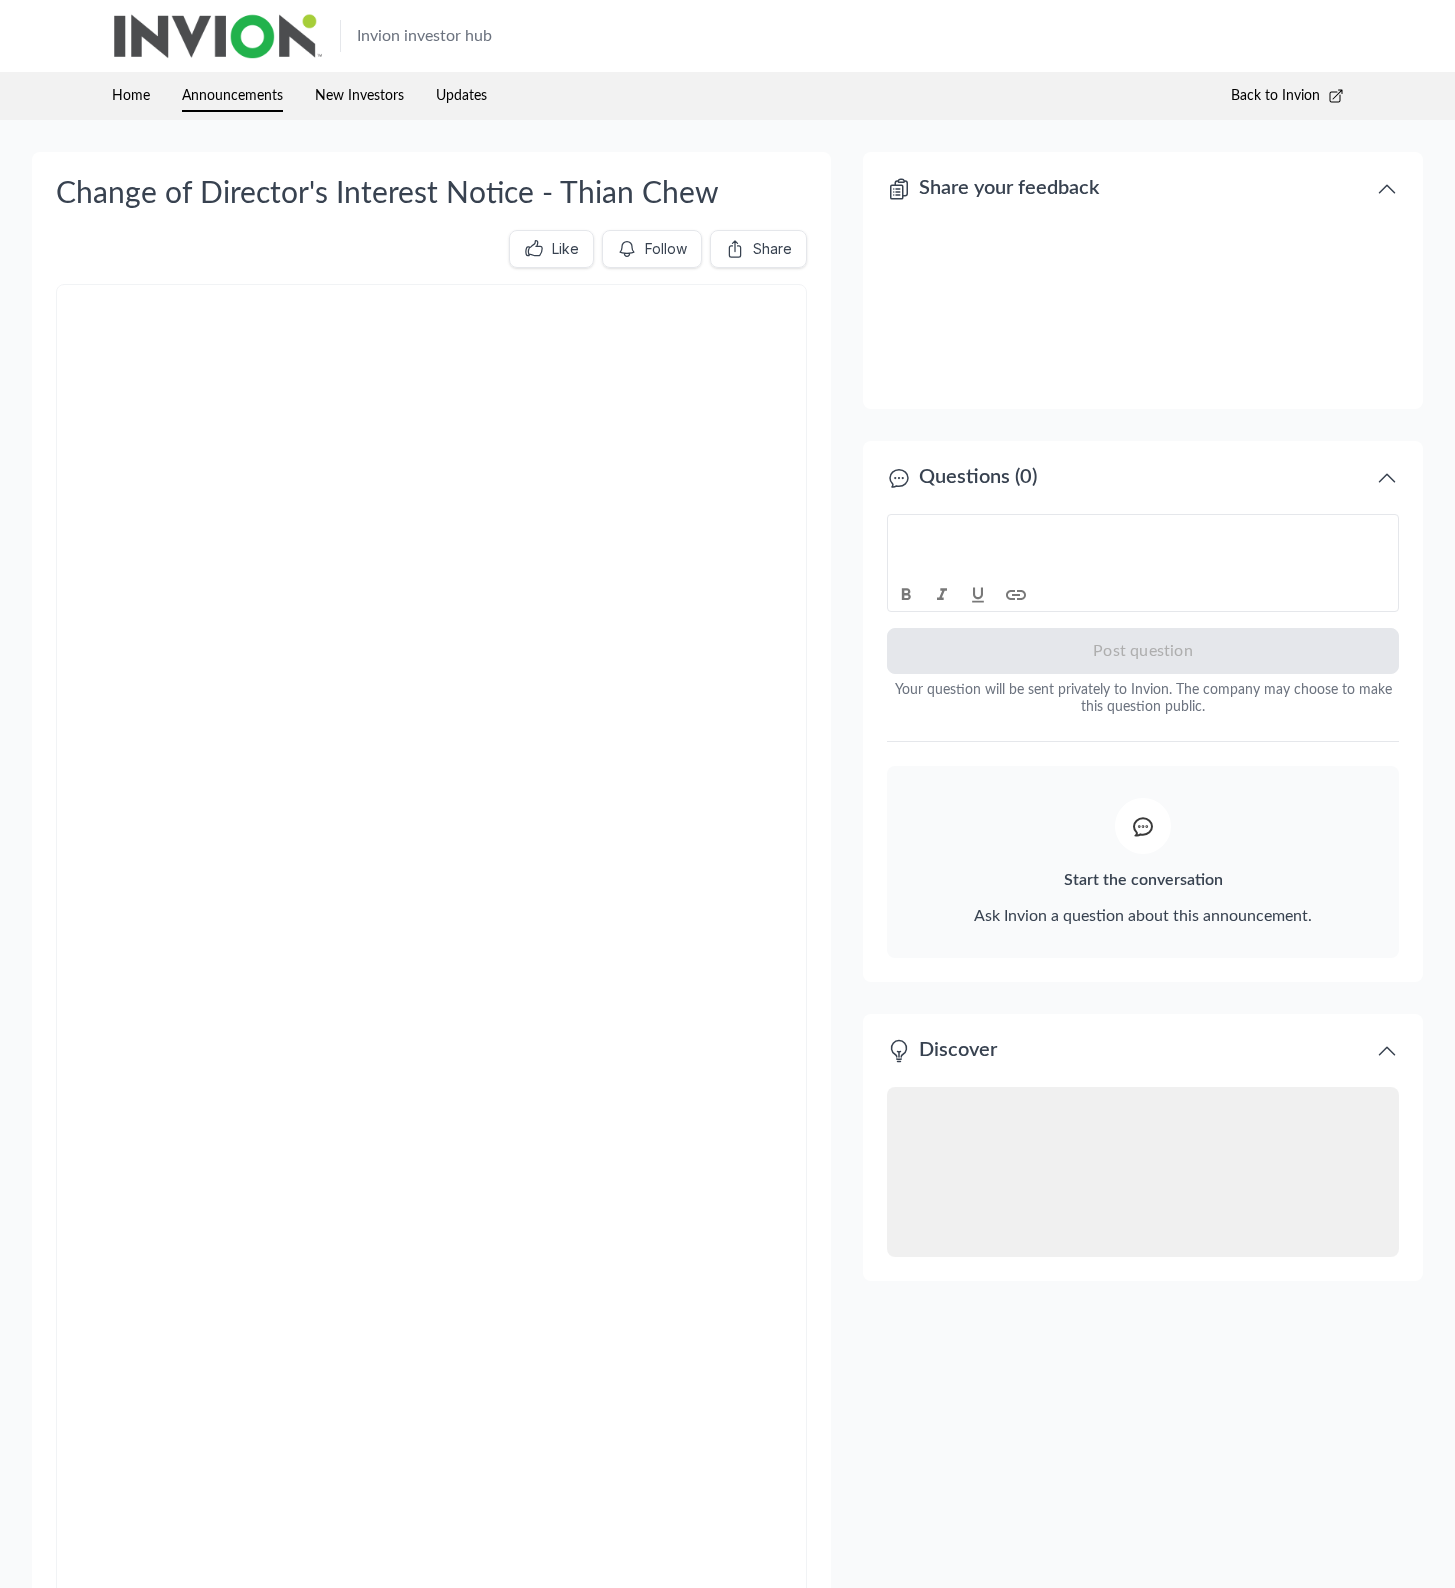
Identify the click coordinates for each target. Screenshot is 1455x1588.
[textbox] (1143, 533)
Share (772, 248)
